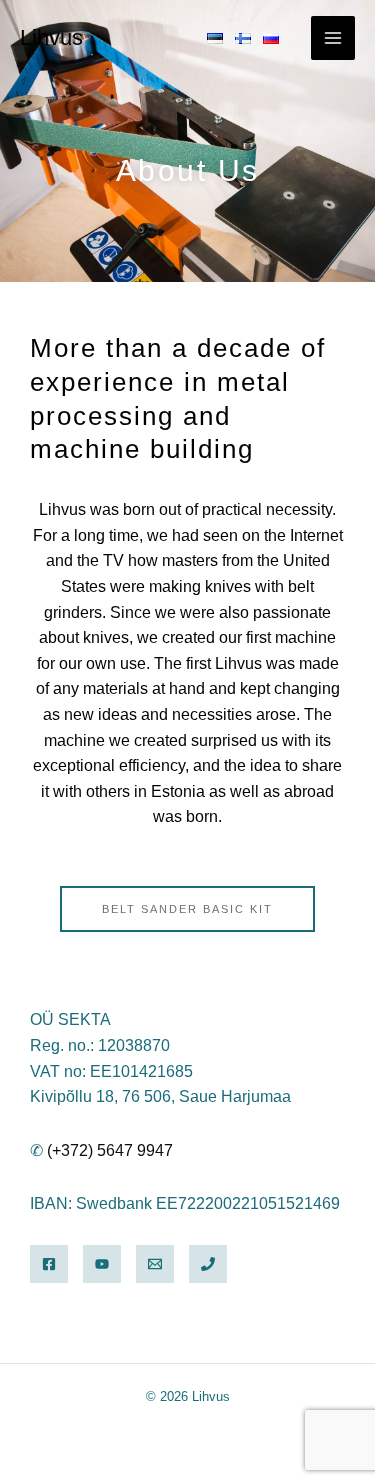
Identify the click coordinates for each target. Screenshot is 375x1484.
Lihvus (51, 37)
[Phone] (208, 1264)
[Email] (155, 1264)
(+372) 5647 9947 (110, 1150)
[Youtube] (102, 1264)
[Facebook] (49, 1264)
